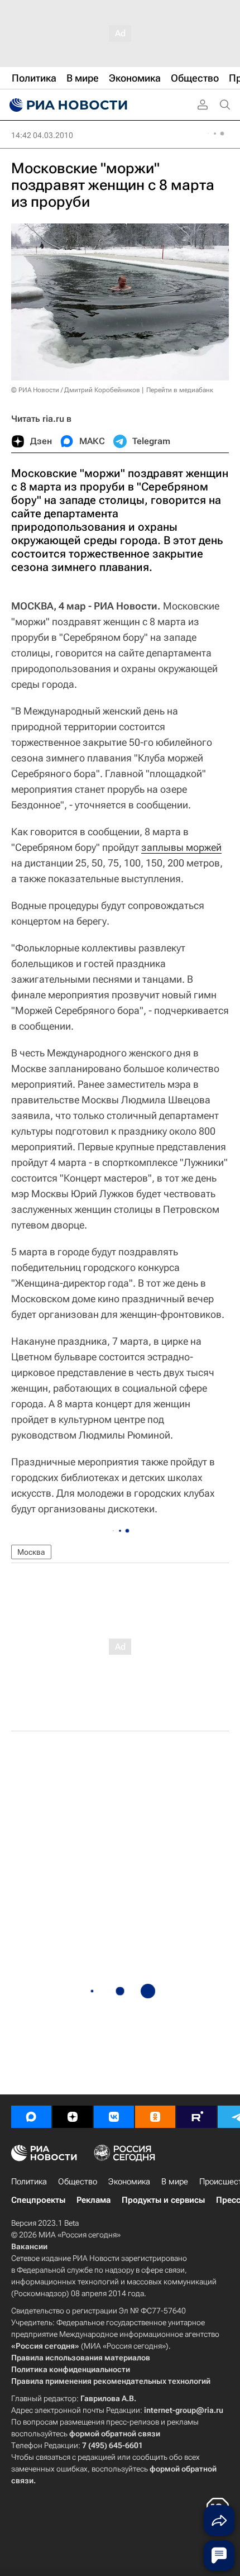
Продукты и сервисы (163, 2200)
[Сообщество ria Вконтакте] (114, 2117)
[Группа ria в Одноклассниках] (155, 2117)
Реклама (93, 2200)
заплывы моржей (181, 847)
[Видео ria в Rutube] (196, 2117)
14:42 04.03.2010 (42, 135)
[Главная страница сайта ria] (67, 105)
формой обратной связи (115, 2434)
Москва (31, 1552)
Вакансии (29, 2246)
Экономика (129, 2182)
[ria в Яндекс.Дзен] (73, 2117)
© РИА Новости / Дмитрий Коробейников (76, 390)
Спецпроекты (38, 2200)
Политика (29, 2182)
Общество (78, 2182)
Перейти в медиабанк (180, 390)
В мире (175, 2182)
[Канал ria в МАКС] (31, 2117)
